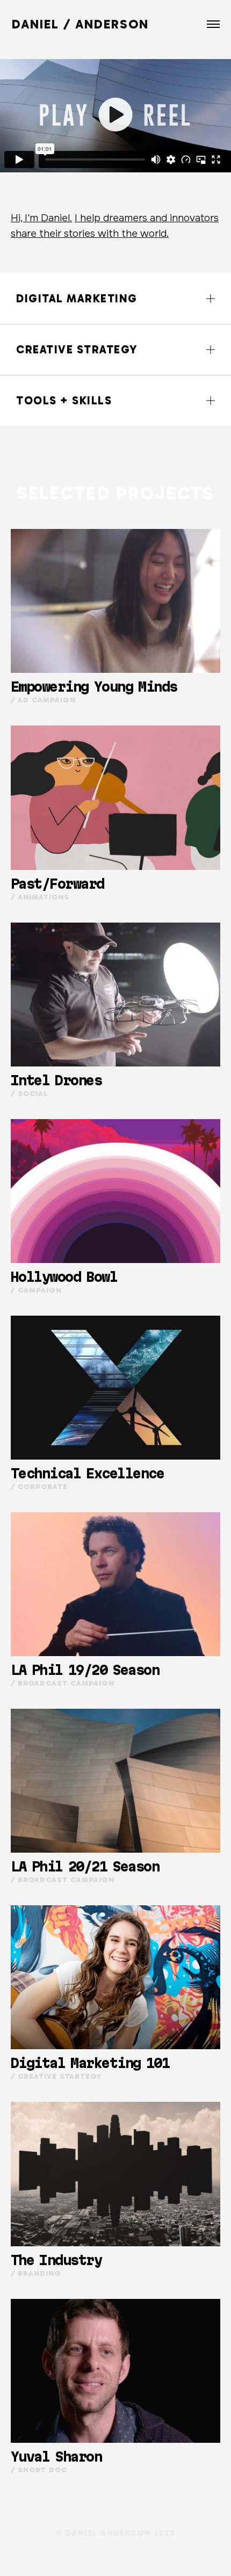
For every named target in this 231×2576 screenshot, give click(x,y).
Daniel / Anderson (80, 24)
